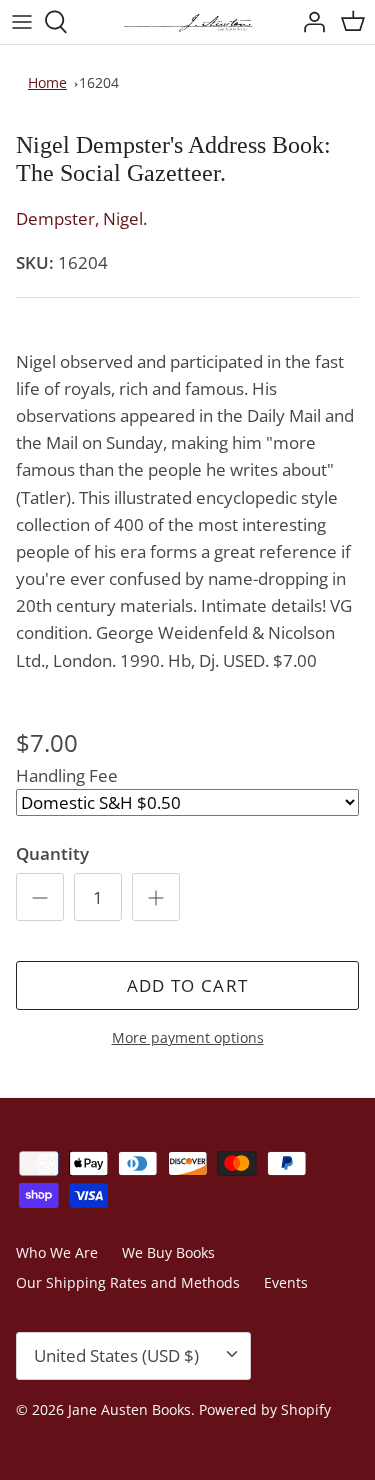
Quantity (52, 853)
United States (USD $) (116, 1355)
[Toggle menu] (22, 22)
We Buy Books (168, 1252)
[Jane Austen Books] (188, 22)
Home (47, 82)
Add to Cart (188, 985)
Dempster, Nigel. (81, 218)
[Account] (309, 22)
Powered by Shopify (265, 1409)
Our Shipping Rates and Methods (128, 1282)
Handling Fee (67, 775)
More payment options (188, 1038)
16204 (99, 82)
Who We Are (57, 1252)
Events (286, 1282)
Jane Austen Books (129, 1409)
